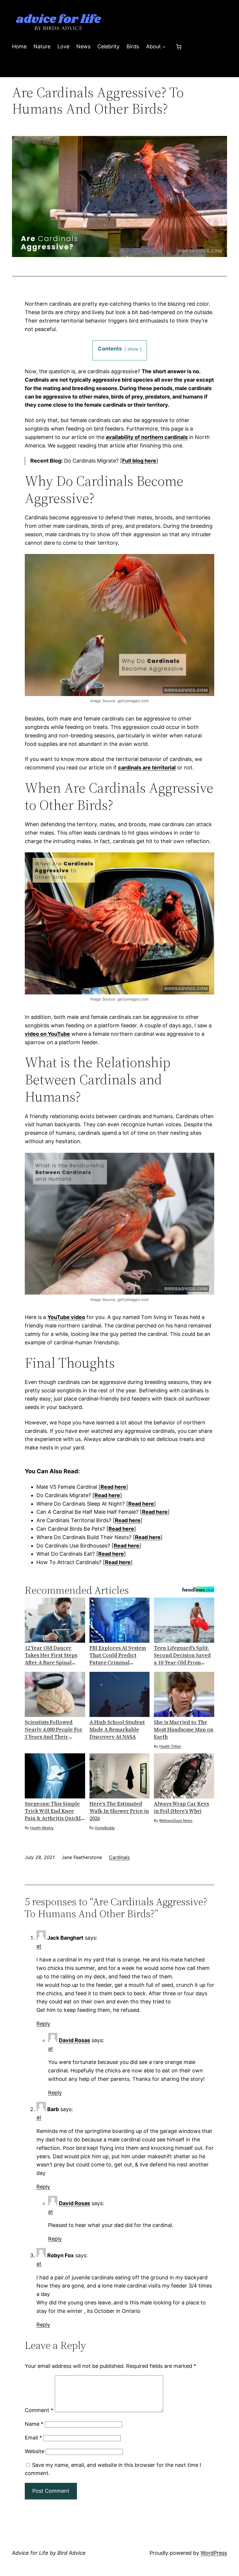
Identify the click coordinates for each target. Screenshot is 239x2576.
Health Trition (170, 1746)
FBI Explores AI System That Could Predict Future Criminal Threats (118, 1655)
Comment (39, 2410)
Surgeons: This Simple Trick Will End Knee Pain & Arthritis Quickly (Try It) (54, 1811)
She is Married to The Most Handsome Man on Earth (184, 1729)
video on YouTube (47, 1034)
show (133, 349)
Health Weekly (42, 1828)
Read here (113, 1487)
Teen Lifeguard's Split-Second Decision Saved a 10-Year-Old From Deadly (182, 1655)
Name (34, 2424)
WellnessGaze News (176, 1820)
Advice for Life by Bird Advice (49, 2553)
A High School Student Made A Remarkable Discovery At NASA (117, 1729)
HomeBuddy (105, 1828)
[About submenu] (164, 47)
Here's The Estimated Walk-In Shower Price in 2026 (119, 1811)
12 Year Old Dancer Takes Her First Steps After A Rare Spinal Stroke (51, 1655)
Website (35, 2451)
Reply (43, 2024)
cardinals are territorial (147, 768)
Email (33, 2438)
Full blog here (139, 461)
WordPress (214, 2553)
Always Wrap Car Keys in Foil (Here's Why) (181, 1807)
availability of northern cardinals (147, 437)
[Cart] (179, 47)
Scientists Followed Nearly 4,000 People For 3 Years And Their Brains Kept (54, 1729)
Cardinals (119, 1857)
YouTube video (66, 1317)
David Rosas (74, 2040)
